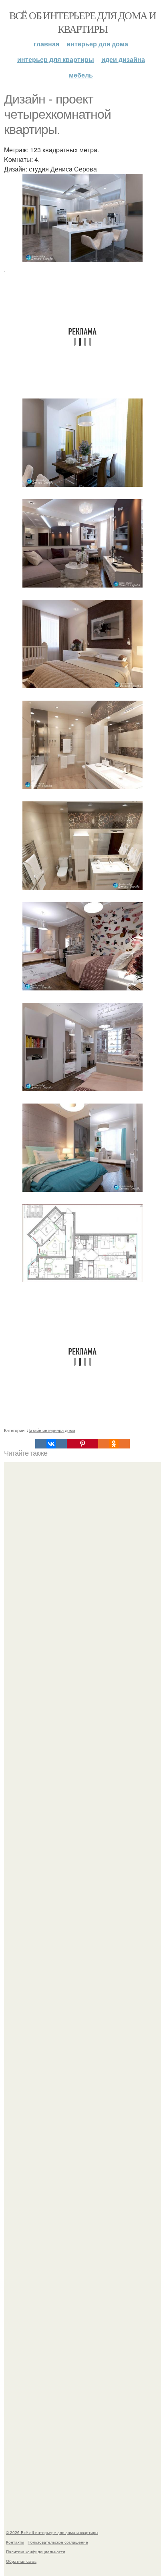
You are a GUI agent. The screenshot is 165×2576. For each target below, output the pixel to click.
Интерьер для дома (97, 44)
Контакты (15, 2542)
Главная (46, 44)
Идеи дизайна (123, 59)
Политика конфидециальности (36, 2552)
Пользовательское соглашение (58, 2542)
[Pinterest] (82, 1444)
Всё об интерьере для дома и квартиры (83, 22)
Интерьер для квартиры (56, 59)
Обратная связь (21, 2561)
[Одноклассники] (114, 1444)
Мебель (81, 75)
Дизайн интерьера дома (51, 1430)
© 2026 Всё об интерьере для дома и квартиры (52, 2532)
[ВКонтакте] (51, 1444)
